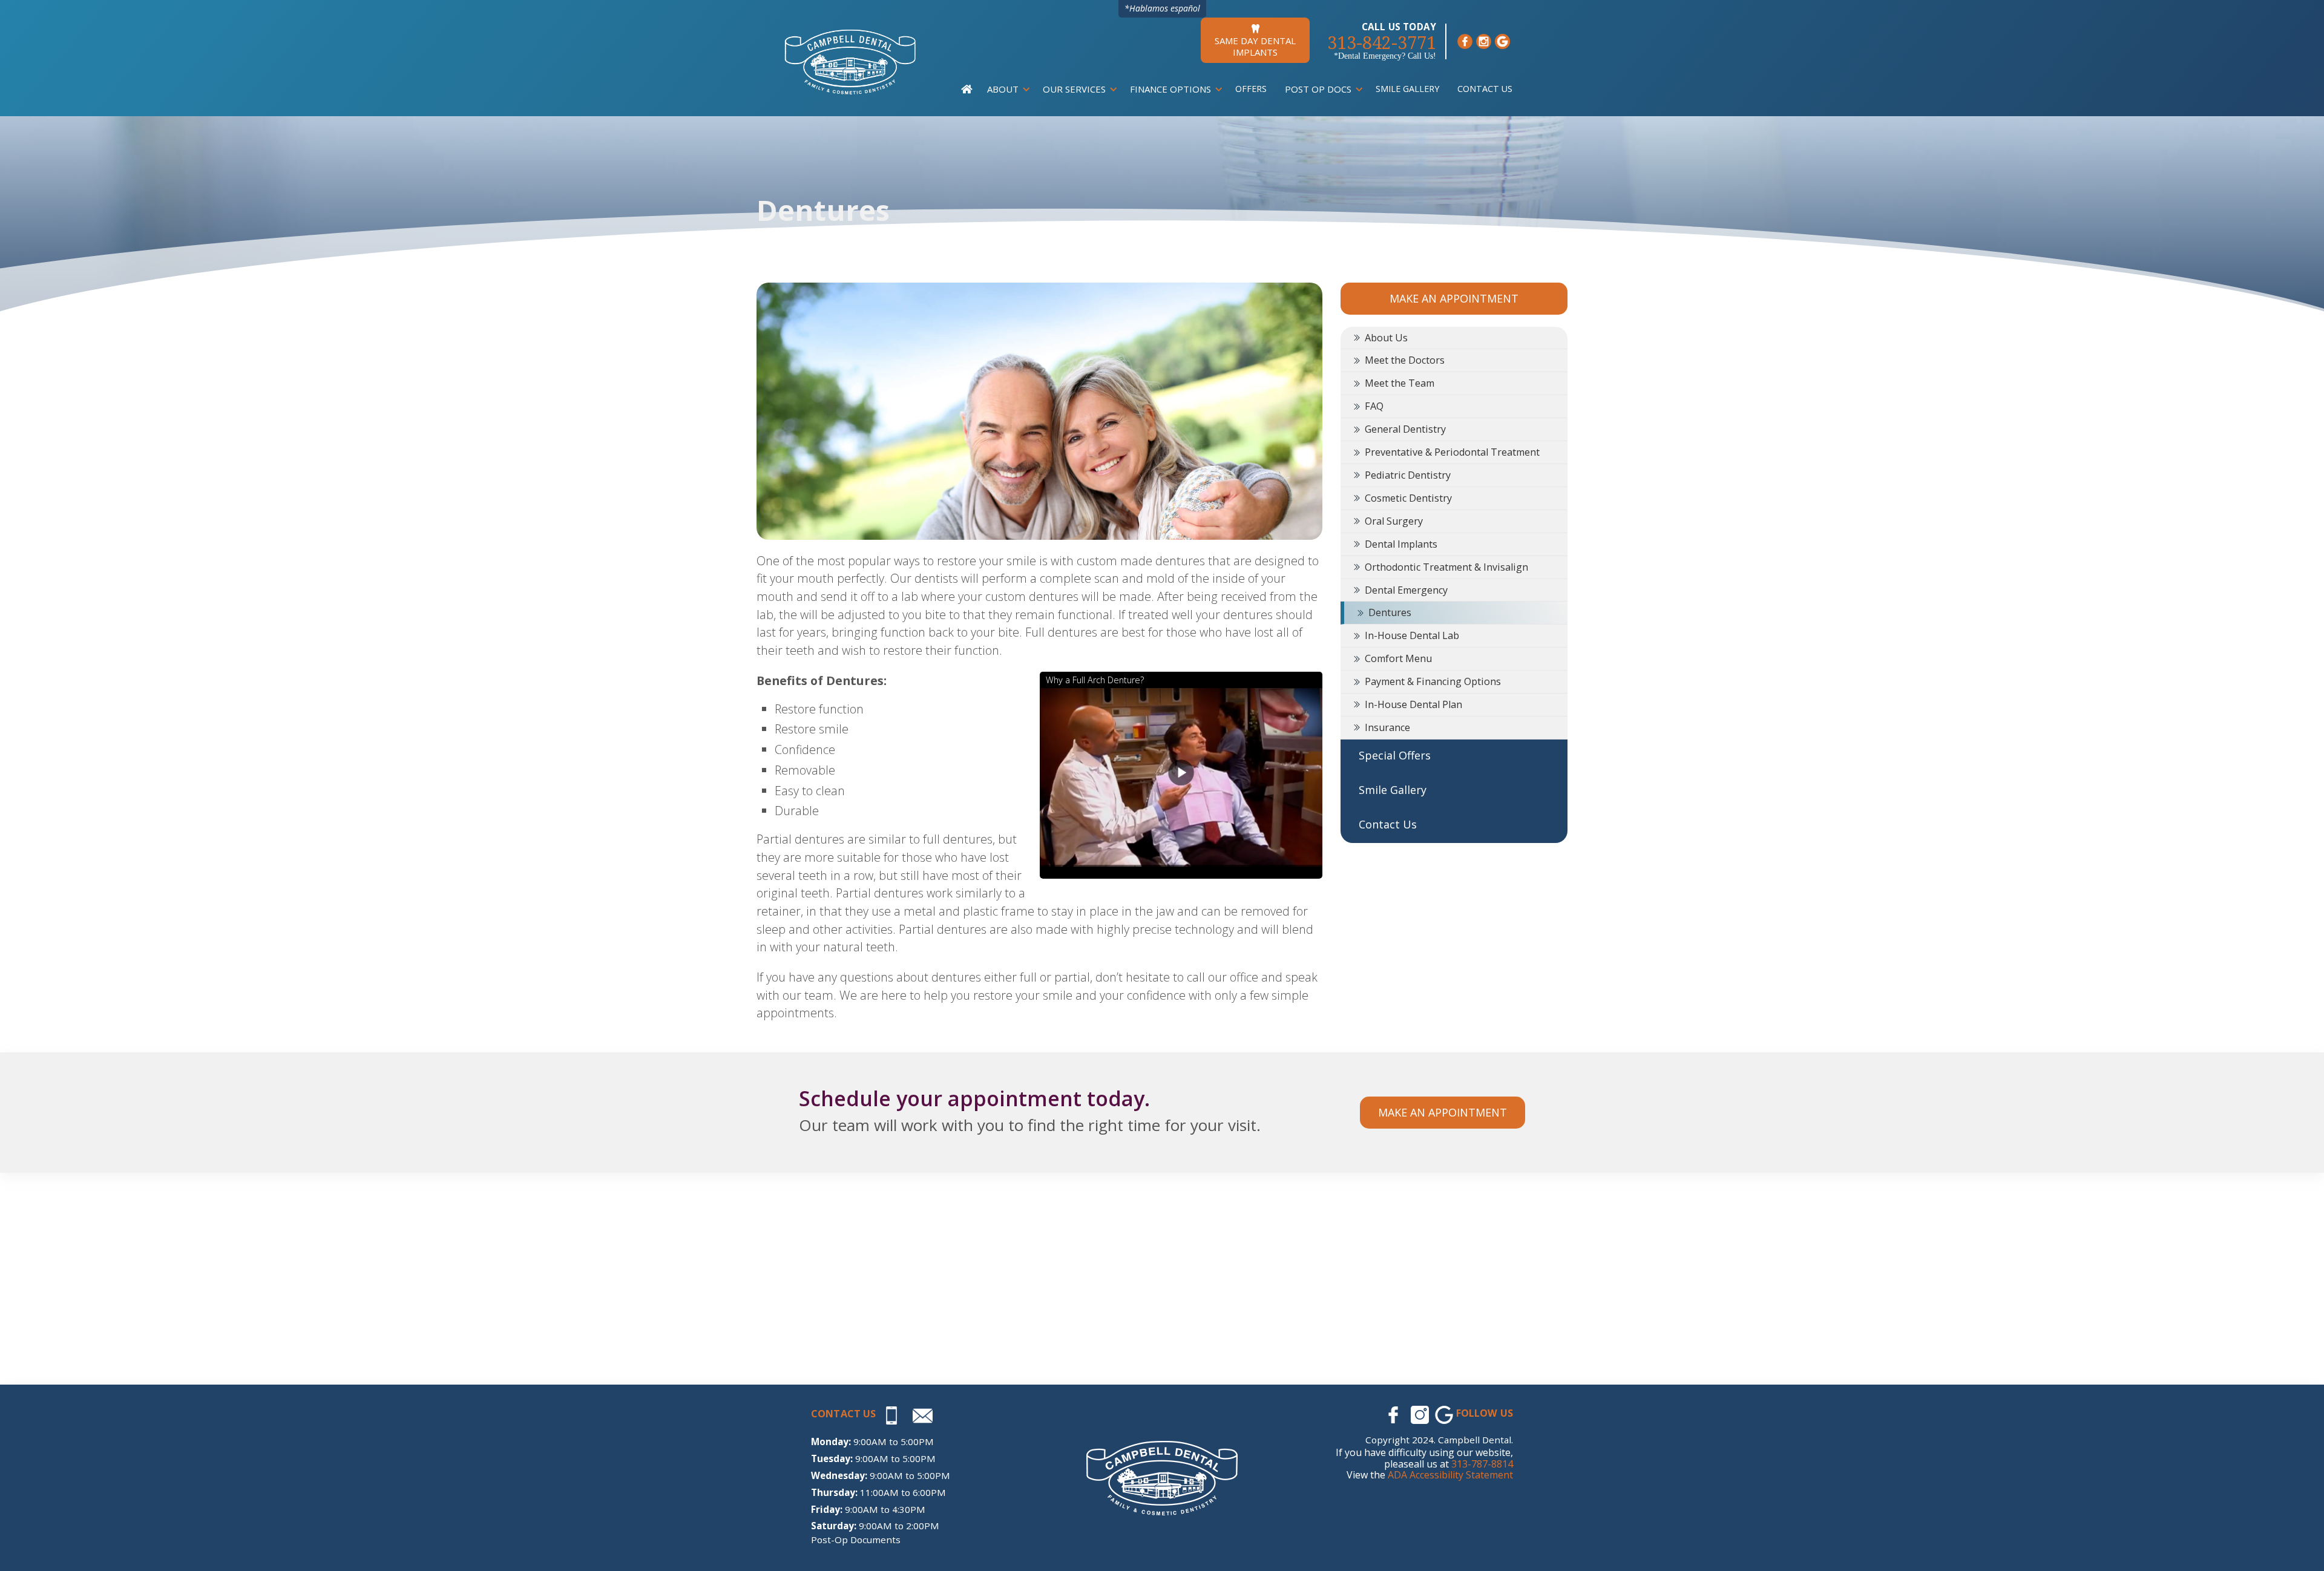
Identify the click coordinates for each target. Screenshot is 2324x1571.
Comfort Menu (1398, 658)
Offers (1251, 89)
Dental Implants (1401, 544)
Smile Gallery (1407, 89)
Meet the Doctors (1405, 360)
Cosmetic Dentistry (1408, 498)
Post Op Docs (1318, 89)
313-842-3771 (1382, 43)
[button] (1006, 89)
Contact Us (1485, 89)
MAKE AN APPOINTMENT (1454, 298)
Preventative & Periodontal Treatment (1452, 452)
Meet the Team (1400, 383)
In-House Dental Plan (1413, 704)
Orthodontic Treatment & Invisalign (1446, 567)
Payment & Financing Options (1433, 681)
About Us (1386, 338)
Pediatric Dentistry (1408, 475)
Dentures (1390, 612)
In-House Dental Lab (1412, 635)
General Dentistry (1405, 429)
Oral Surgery (1394, 521)
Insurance (1387, 727)
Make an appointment (1443, 1112)
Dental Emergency (1406, 590)
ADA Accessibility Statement (1450, 1475)
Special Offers (1395, 755)
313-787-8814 (1482, 1464)
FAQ (1374, 406)
